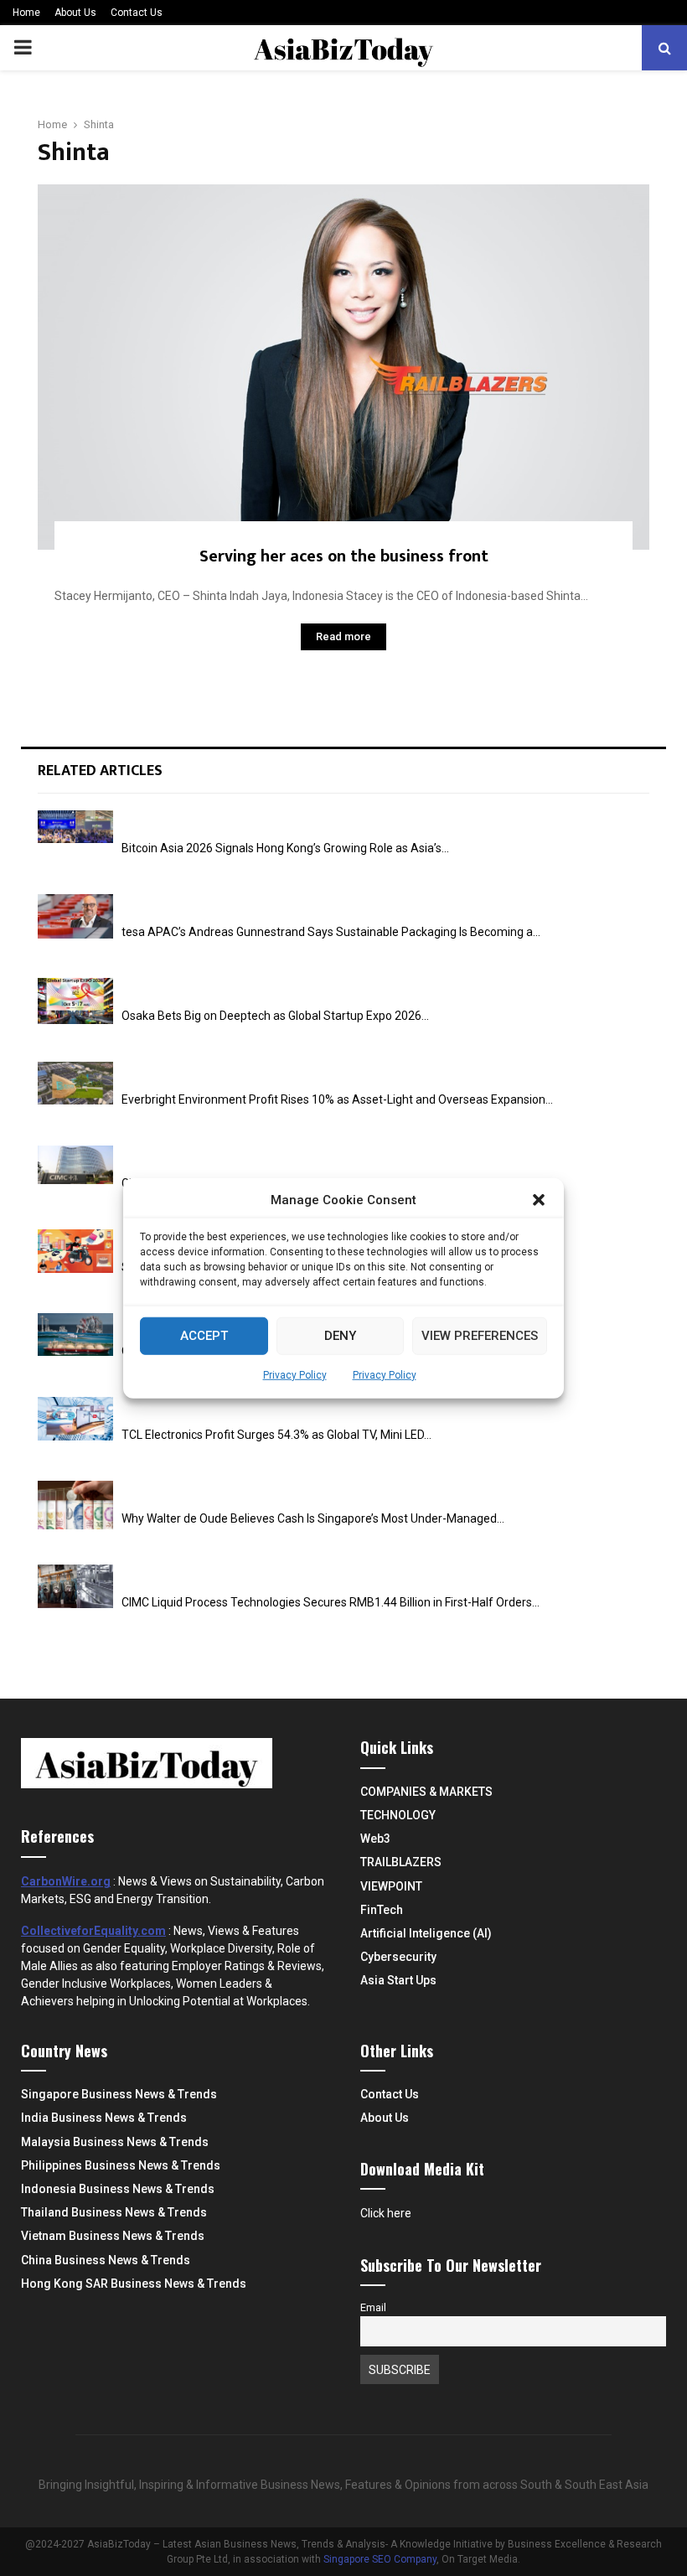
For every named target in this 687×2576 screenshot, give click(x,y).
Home (26, 13)
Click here (386, 2213)
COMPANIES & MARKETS (426, 1792)
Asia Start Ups (398, 1980)
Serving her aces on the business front (344, 556)
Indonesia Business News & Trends (118, 2189)
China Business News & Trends (106, 2260)
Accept (204, 1336)
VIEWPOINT (391, 1886)
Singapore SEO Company (380, 2559)
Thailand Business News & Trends (114, 2212)
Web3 (375, 1839)
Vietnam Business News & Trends (113, 2236)
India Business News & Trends (104, 2118)
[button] (539, 1200)
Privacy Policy (295, 1374)
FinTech (382, 1910)
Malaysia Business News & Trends (115, 2142)
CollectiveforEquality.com (93, 1931)
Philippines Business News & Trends (121, 2165)
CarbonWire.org (66, 1881)
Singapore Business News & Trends (119, 2094)
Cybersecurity (398, 1957)
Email (373, 2307)
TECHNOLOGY (398, 1815)
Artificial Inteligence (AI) (426, 1933)
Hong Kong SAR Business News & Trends (134, 2284)
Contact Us (137, 13)
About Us (75, 13)
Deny (340, 1336)
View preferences (480, 1336)
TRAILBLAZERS (401, 1862)
